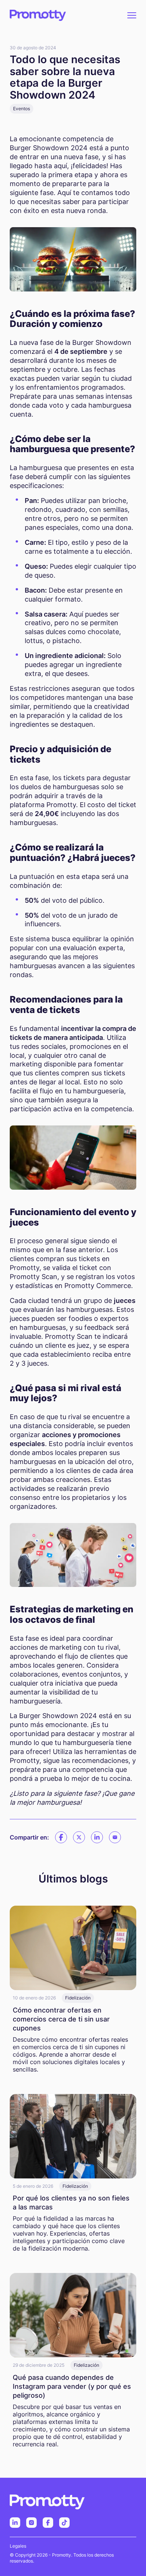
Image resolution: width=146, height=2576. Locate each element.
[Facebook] (61, 1837)
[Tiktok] (64, 2523)
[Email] (115, 1837)
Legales (18, 2546)
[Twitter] (79, 1837)
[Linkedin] (97, 1837)
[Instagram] (31, 2523)
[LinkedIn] (15, 2523)
